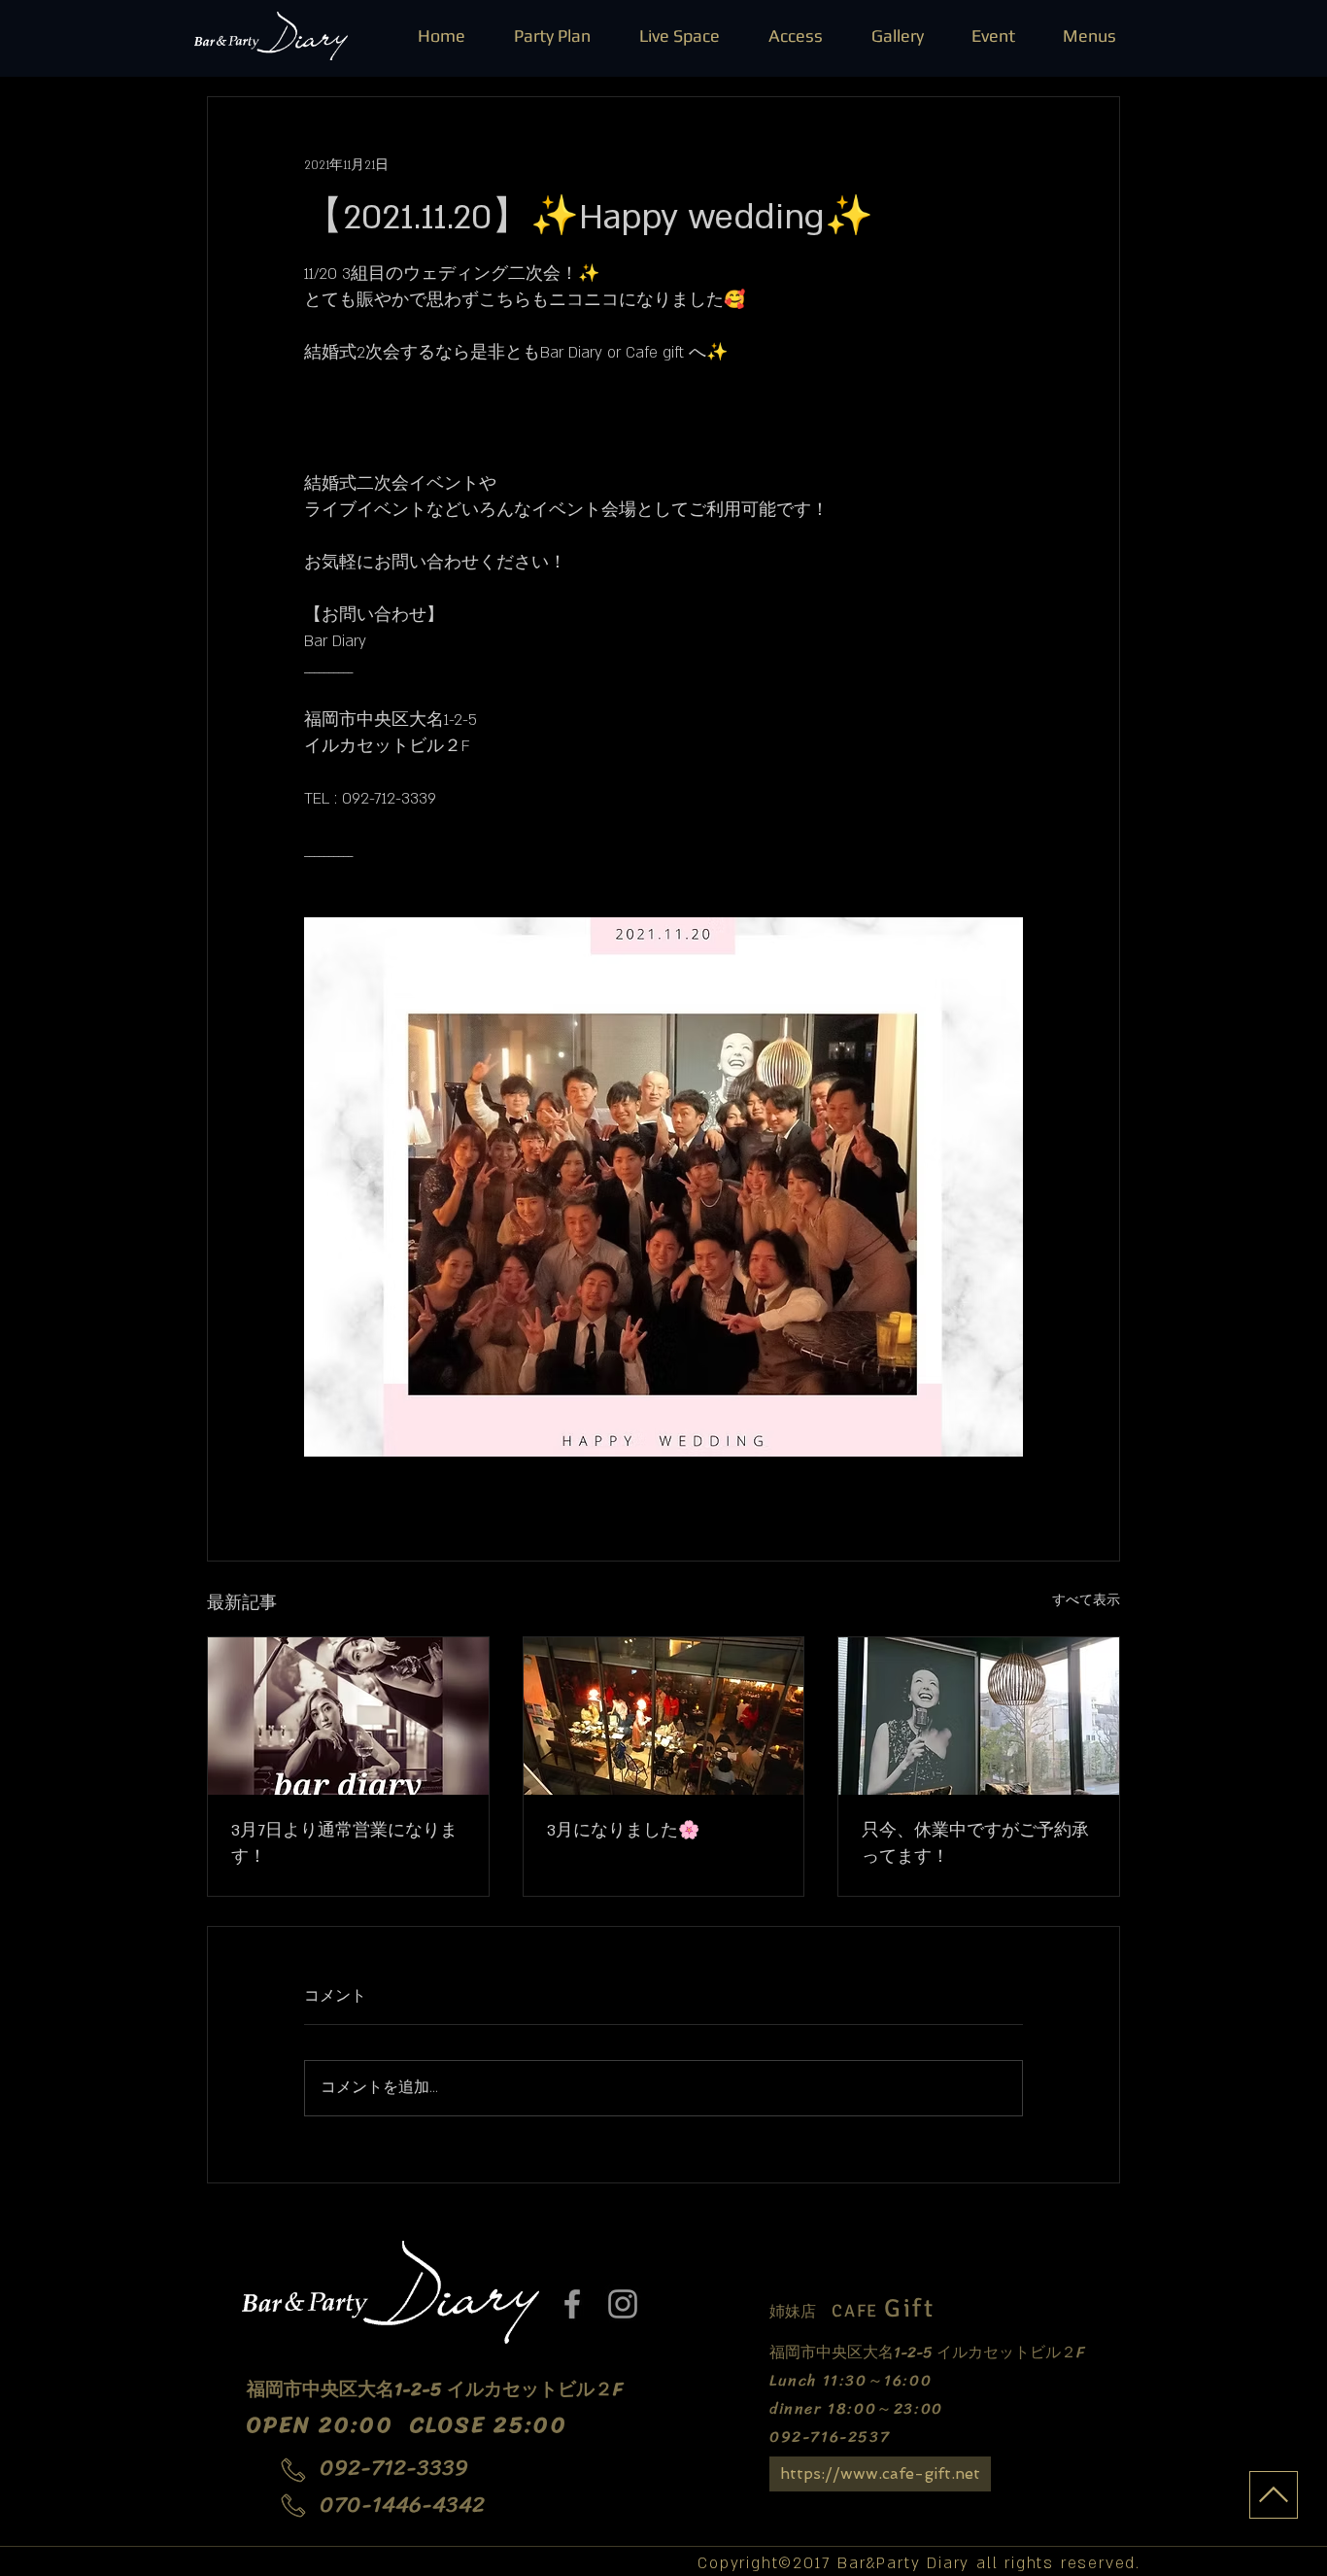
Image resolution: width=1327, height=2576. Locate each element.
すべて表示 (1086, 1600)
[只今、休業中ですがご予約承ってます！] (979, 1716)
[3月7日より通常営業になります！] (348, 1716)
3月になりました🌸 (623, 1831)
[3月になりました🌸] (664, 1716)
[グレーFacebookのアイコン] (572, 2304)
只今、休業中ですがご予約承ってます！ (975, 1844)
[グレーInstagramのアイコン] (623, 2304)
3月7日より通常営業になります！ (344, 1844)
